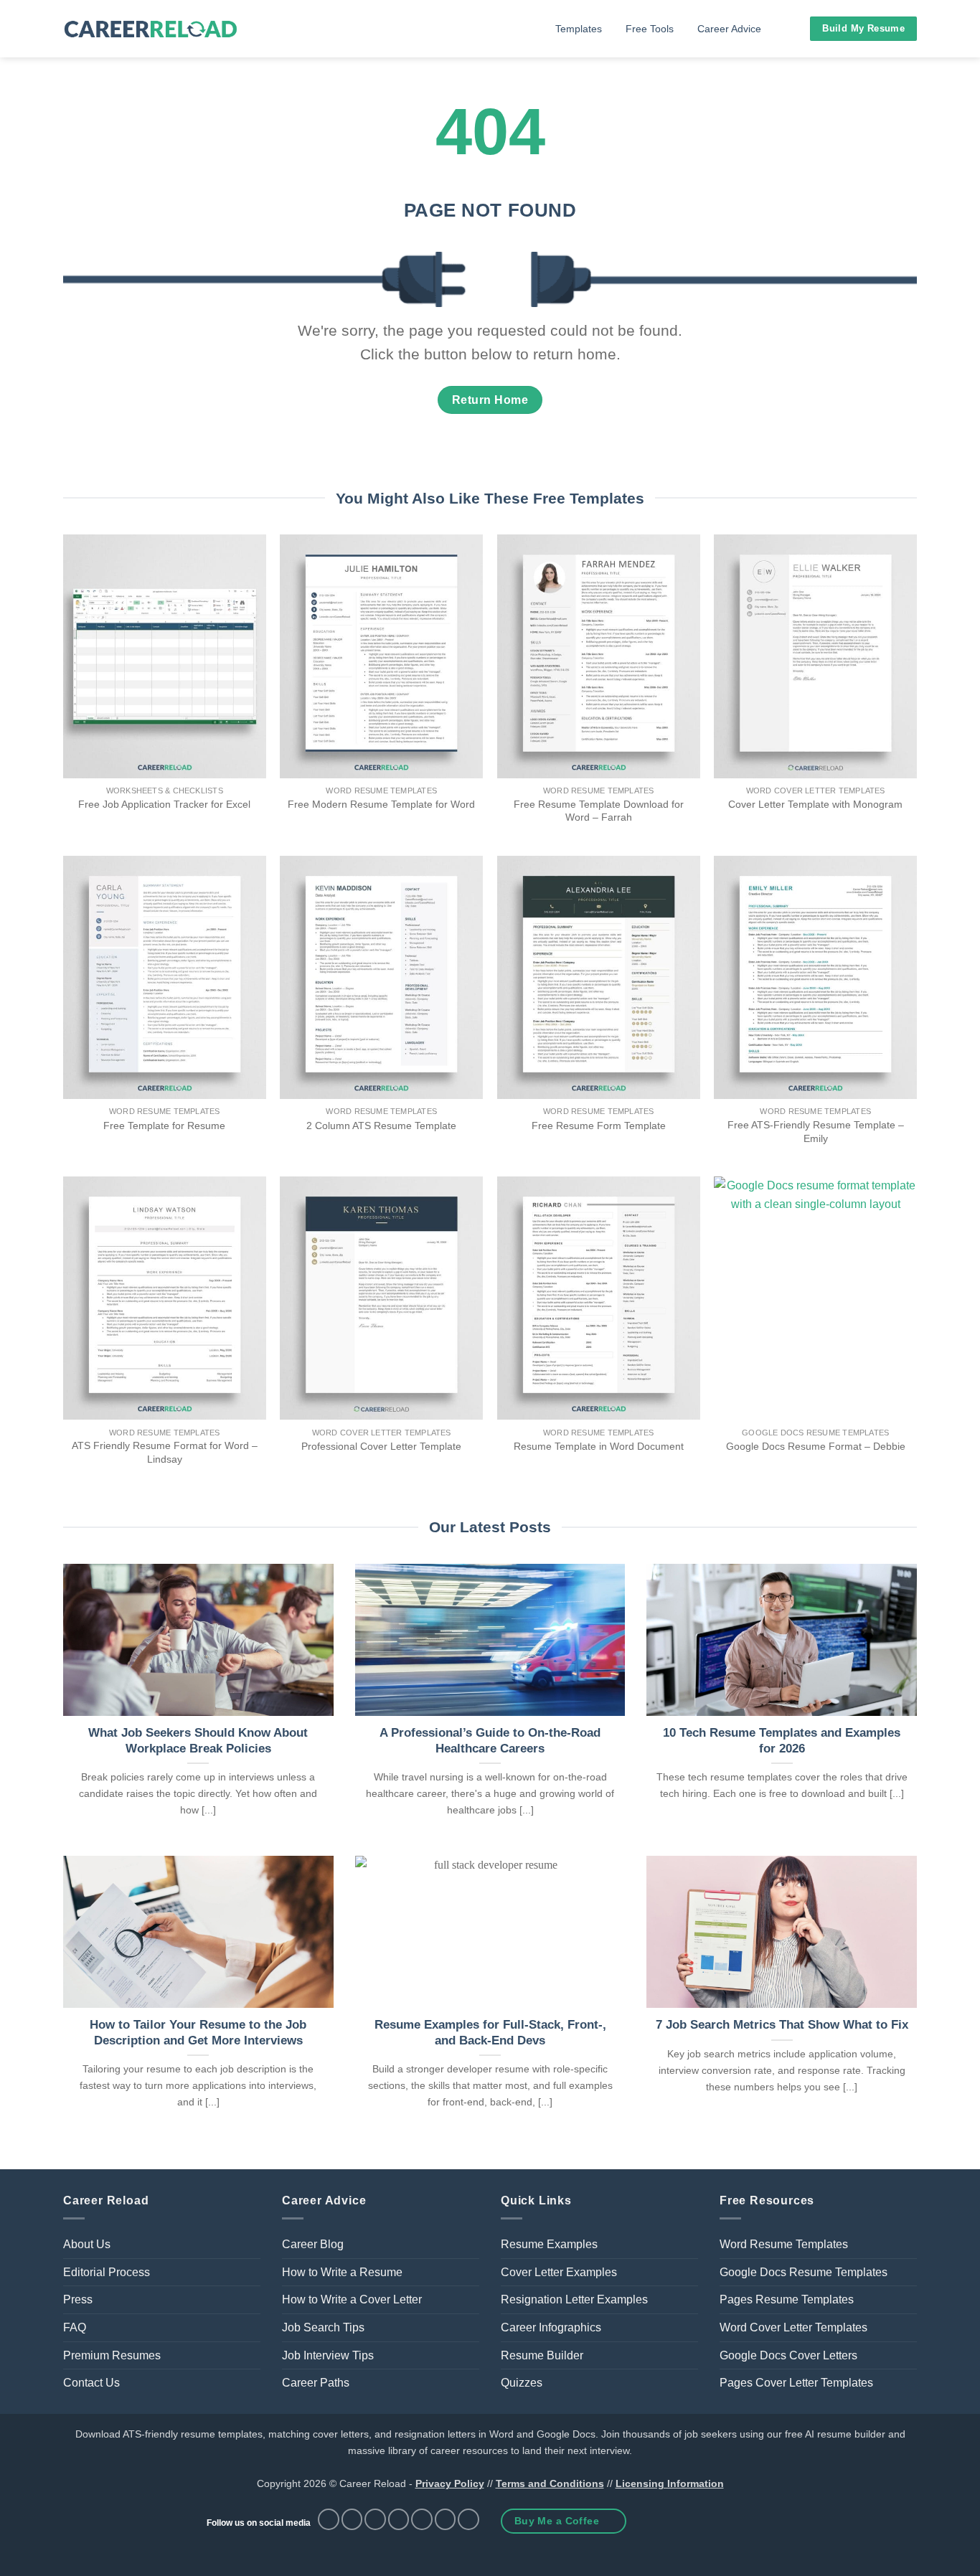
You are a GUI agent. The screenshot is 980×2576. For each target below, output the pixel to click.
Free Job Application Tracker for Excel (164, 804)
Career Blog (313, 2244)
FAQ (75, 2327)
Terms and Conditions (550, 2483)
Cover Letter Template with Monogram (815, 804)
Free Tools (650, 29)
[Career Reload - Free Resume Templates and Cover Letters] (151, 29)
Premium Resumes (112, 2355)
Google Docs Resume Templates (804, 2272)
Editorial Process (107, 2272)
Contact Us (91, 2383)
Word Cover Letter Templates (793, 2327)
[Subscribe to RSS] (422, 2519)
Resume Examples (549, 2244)
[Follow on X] (375, 2519)
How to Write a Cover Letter (352, 2299)
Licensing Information (670, 2483)
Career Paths (316, 2383)
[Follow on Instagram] (352, 2519)
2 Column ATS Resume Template (381, 1126)
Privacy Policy (450, 2483)
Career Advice (729, 29)
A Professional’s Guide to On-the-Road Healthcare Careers (490, 1741)
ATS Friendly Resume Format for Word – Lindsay (165, 1452)
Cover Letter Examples (559, 2272)
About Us (87, 2244)
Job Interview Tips (328, 2355)
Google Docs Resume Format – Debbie (816, 1446)
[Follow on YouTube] (468, 2519)
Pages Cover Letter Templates (796, 2383)
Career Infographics (551, 2327)
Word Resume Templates (784, 2244)
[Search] (791, 29)
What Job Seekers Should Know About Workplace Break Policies (198, 1741)
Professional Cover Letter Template (381, 1446)
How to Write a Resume (342, 2272)
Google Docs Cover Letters (788, 2355)
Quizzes (522, 2383)
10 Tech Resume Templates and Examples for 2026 (782, 1741)
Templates (579, 29)
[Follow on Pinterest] (399, 2519)
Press (78, 2299)
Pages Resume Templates (787, 2299)
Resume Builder (542, 2355)
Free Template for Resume (164, 1126)
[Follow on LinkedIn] (446, 2519)
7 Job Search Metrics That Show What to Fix (782, 2025)
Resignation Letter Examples (574, 2299)
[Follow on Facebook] (329, 2519)
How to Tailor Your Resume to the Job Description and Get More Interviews (198, 2033)
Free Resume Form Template (599, 1126)
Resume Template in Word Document (599, 1446)
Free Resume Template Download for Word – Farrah (599, 811)
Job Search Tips (323, 2327)
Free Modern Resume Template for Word (381, 804)
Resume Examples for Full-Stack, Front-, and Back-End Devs (490, 2033)
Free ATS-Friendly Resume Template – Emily (816, 1132)
